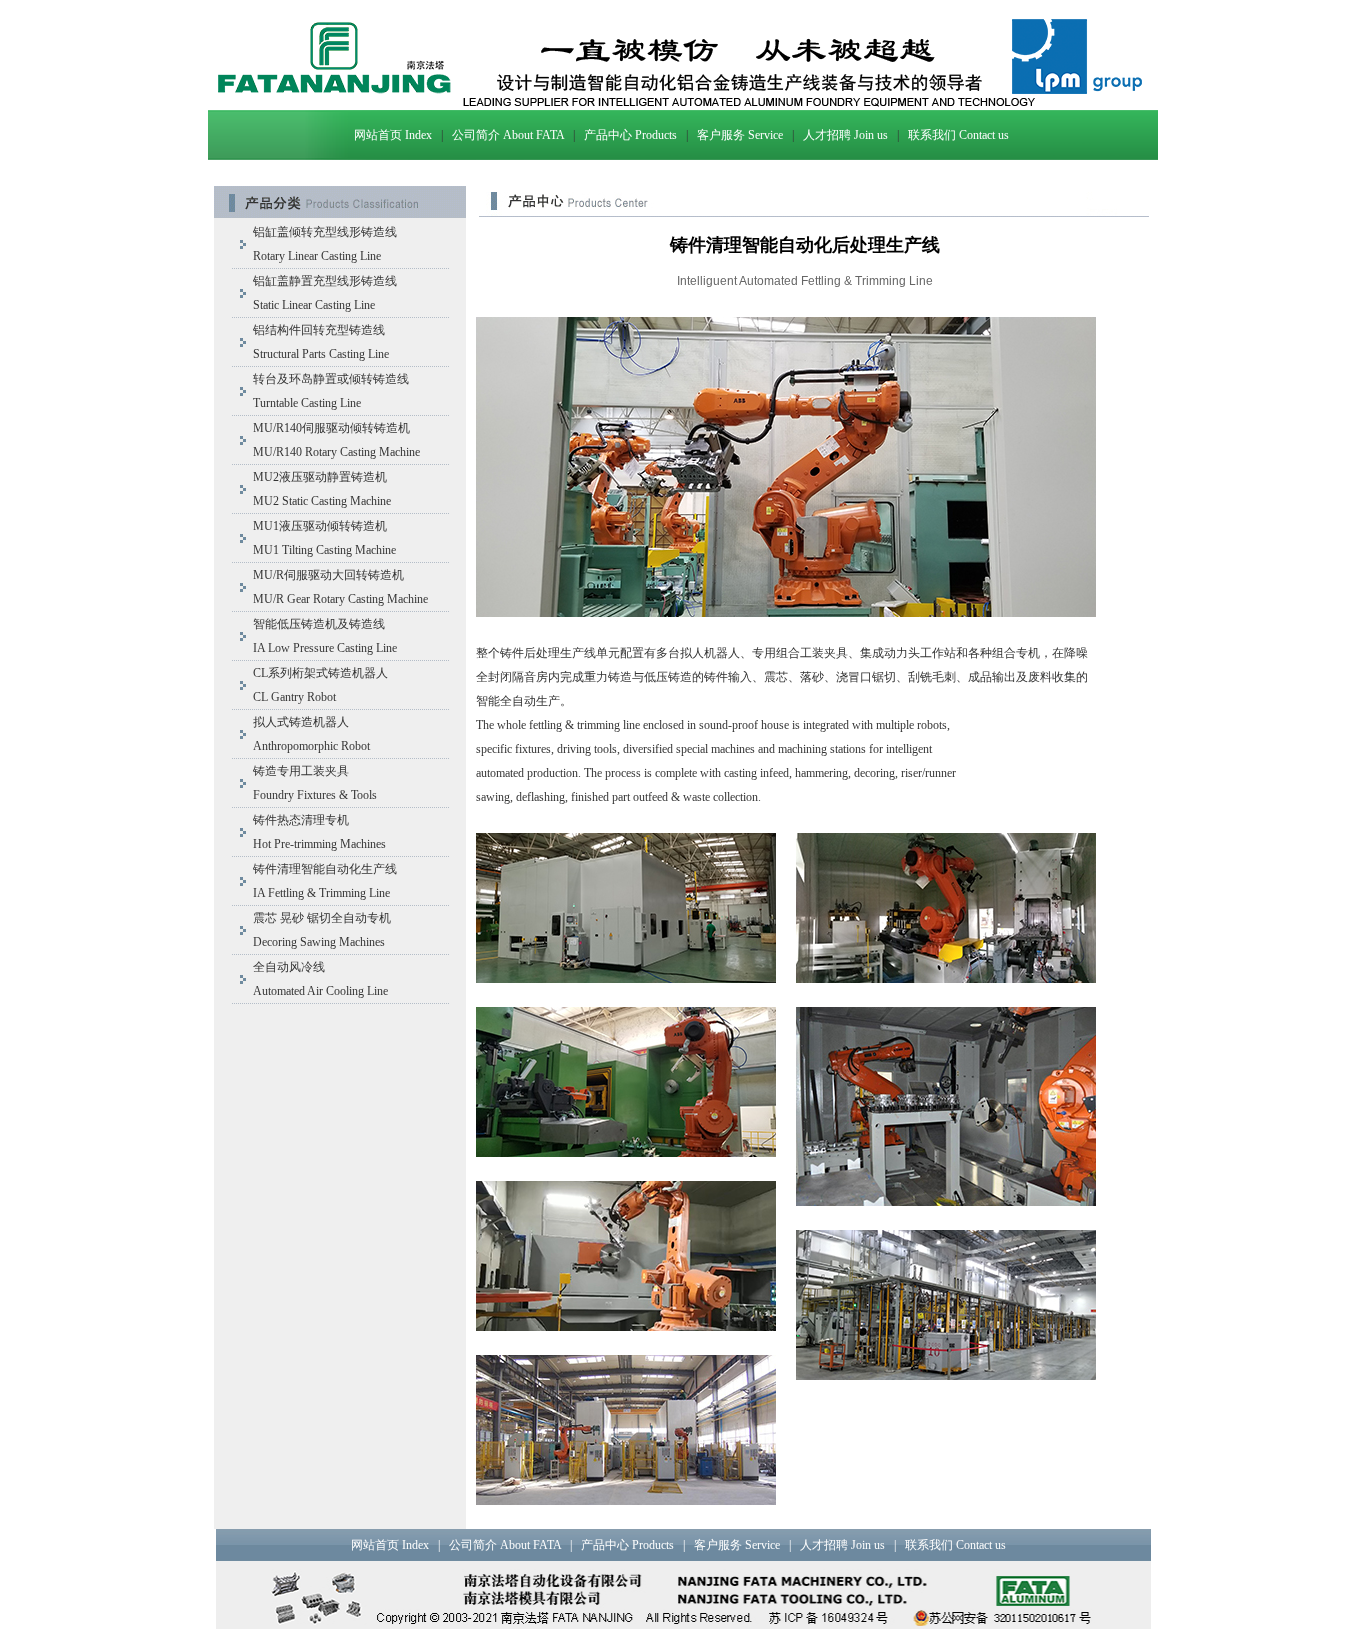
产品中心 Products (630, 135)
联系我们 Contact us (958, 135)
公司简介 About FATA (508, 135)
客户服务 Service (740, 135)
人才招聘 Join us (845, 135)
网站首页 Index (393, 135)
